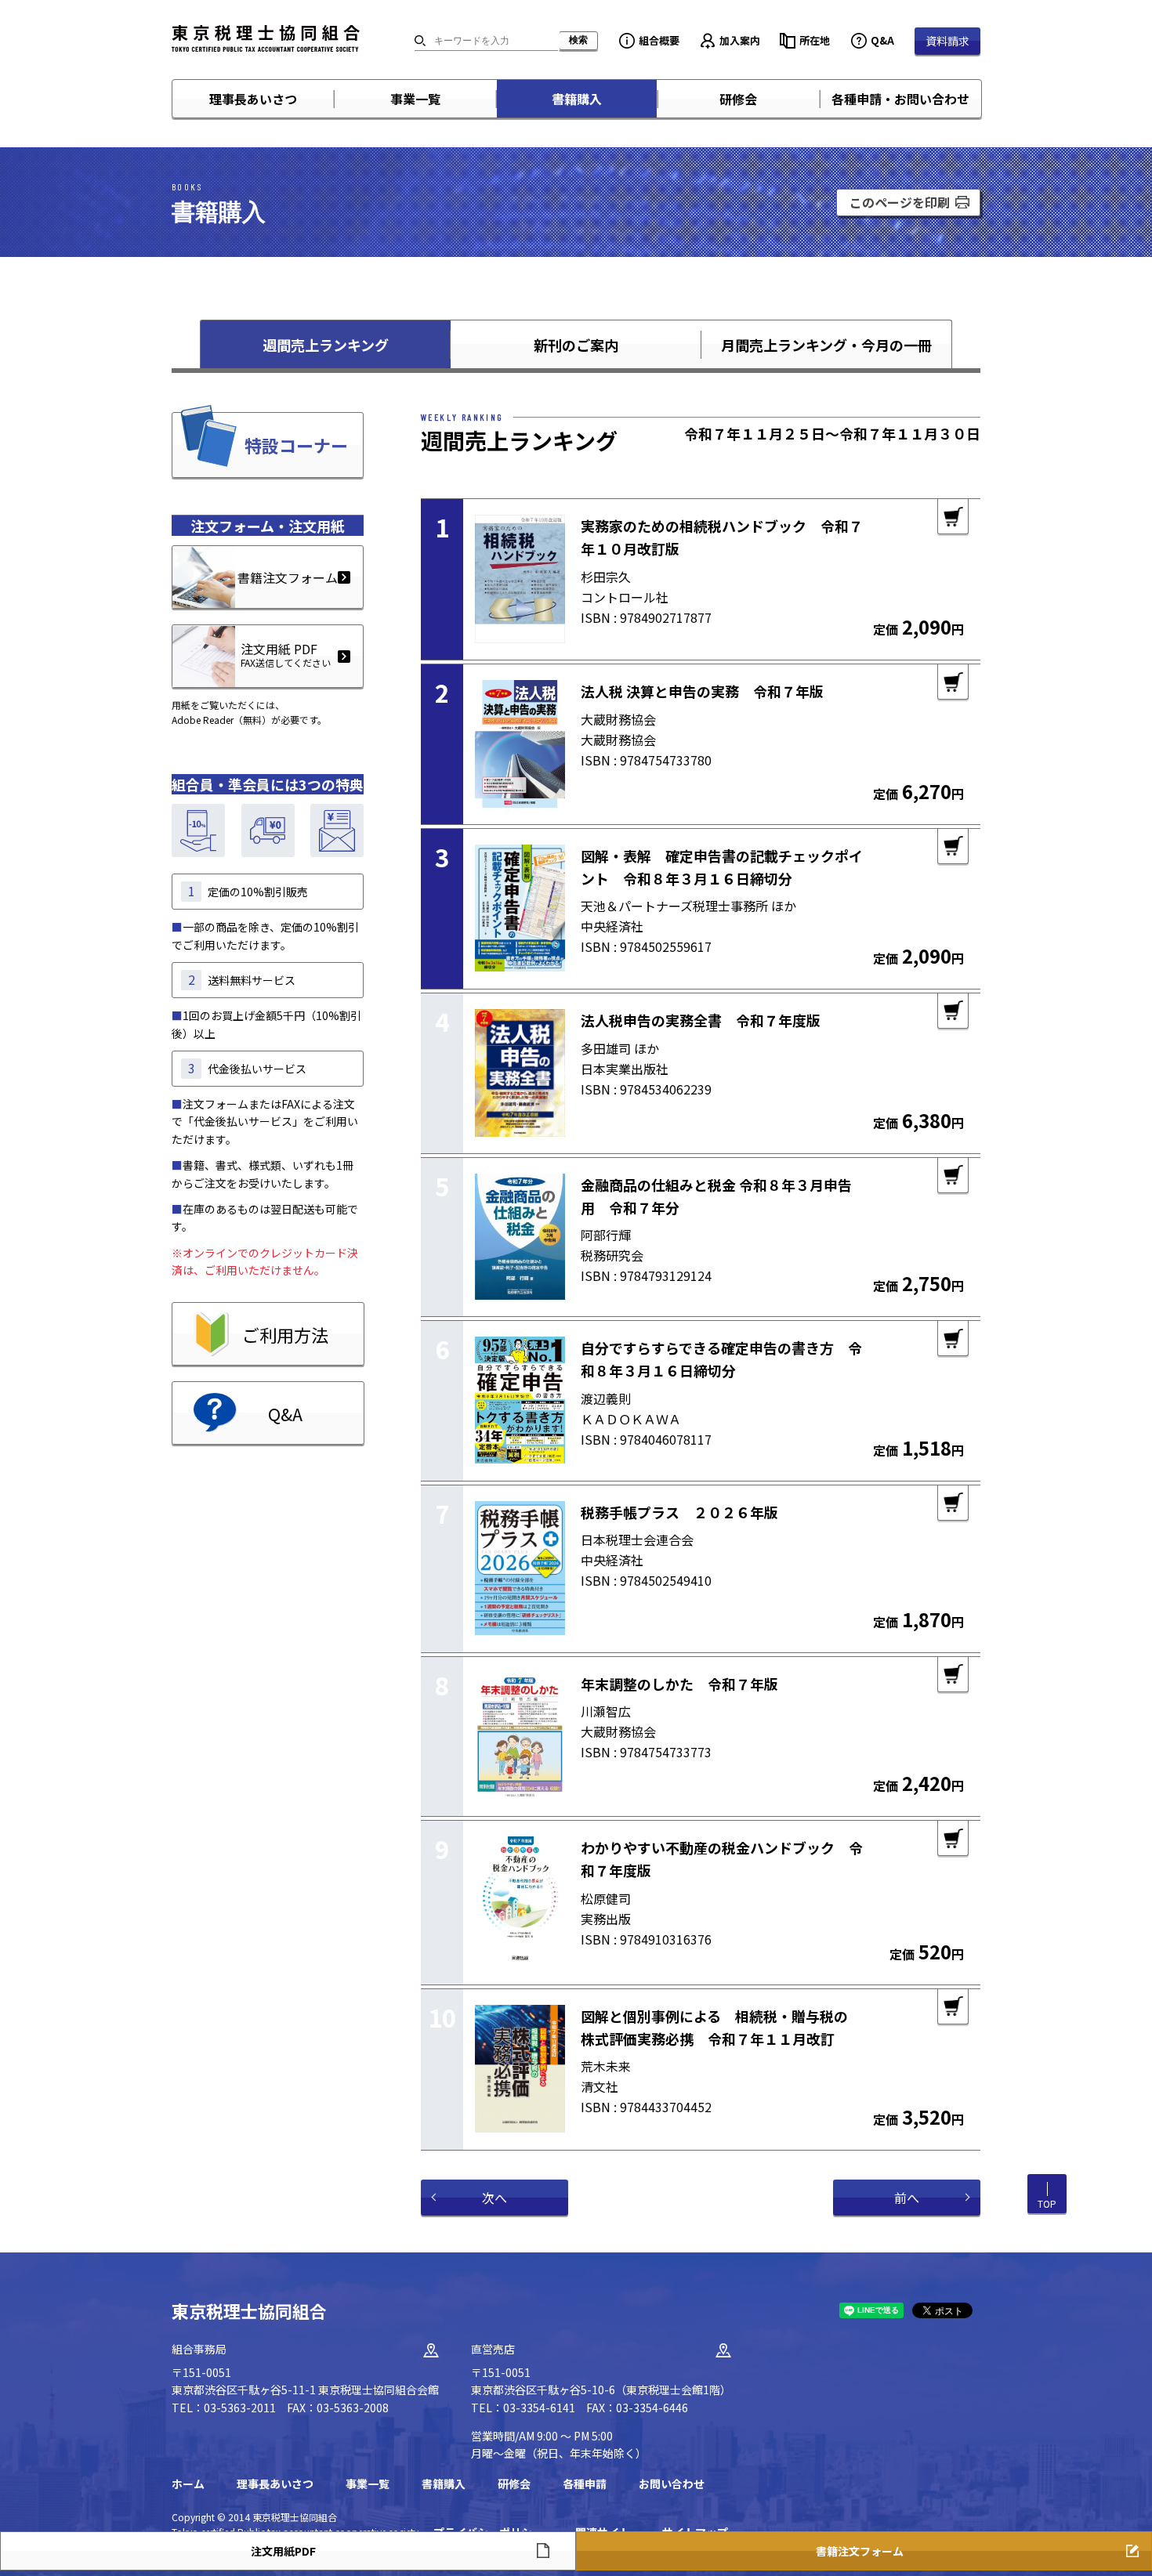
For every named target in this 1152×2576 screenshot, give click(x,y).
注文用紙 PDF (286, 654)
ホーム (188, 2484)
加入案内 (740, 40)
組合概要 (659, 40)
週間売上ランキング (326, 345)
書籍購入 (577, 99)
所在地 (815, 40)
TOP (1047, 2203)
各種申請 (585, 2484)
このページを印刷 (900, 202)
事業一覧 (415, 99)
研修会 (738, 99)
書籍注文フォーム (288, 577)
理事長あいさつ (253, 99)
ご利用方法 (285, 1334)
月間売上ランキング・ (826, 345)
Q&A (882, 40)
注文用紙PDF (283, 2551)
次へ (494, 2198)
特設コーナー (296, 445)
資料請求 (947, 41)
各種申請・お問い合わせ (900, 99)
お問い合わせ (672, 2484)
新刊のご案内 (576, 345)
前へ (907, 2198)
